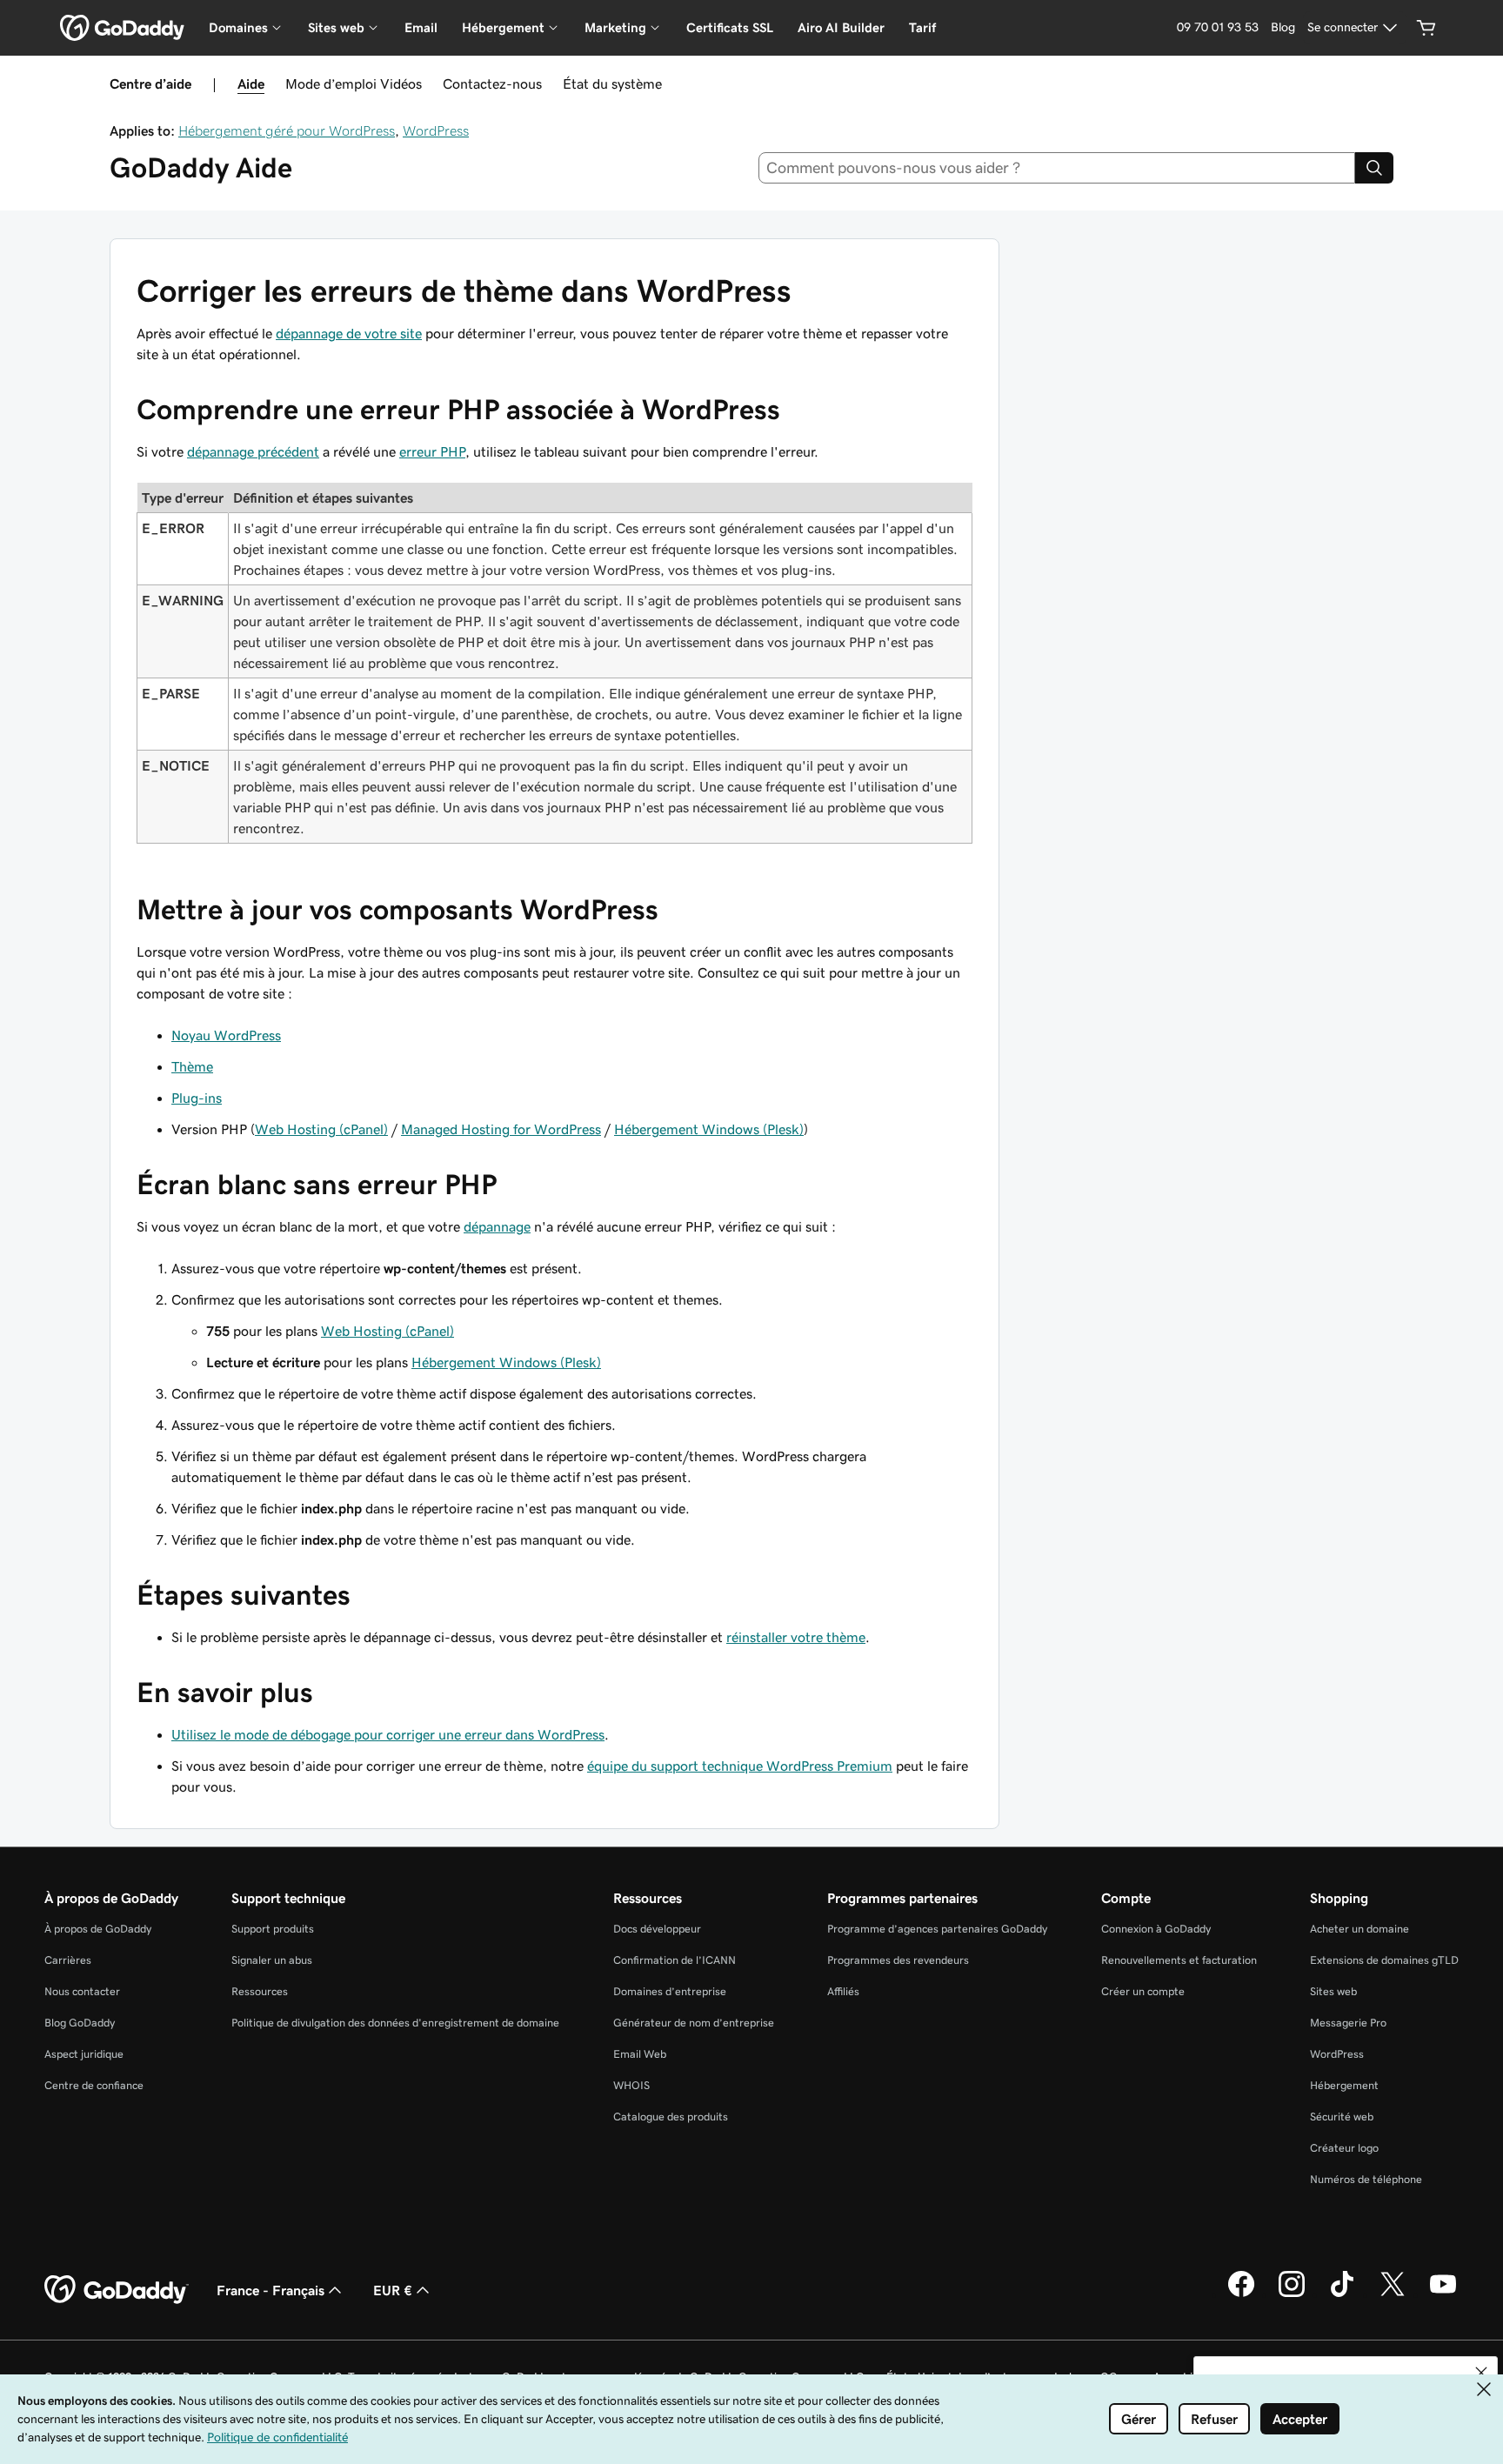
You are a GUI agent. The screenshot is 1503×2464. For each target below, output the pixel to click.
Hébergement (1344, 2085)
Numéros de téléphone (1366, 2179)
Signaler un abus (272, 1960)
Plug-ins (197, 1098)
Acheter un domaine (1359, 1929)
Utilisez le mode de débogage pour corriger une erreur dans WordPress (388, 1734)
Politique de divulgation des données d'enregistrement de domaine (395, 2023)
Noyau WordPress (226, 1035)
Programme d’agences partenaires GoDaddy (937, 1929)
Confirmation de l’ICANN (675, 1960)
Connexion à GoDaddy (1156, 1929)
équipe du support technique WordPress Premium (740, 1766)
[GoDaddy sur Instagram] (1292, 2294)
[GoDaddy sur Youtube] (1443, 2294)
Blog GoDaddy (80, 2023)
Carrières (68, 1960)
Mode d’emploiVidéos (354, 83)
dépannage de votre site (349, 333)
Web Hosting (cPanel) (321, 1129)
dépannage (497, 1226)
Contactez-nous (492, 83)
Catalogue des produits (671, 2117)
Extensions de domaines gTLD (1384, 1960)
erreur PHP (432, 451)
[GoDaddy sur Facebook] (1241, 2294)
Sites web (1333, 1991)
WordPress (436, 130)
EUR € (393, 2290)
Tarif (922, 27)
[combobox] (1057, 168)
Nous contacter (82, 1991)
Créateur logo (1344, 2148)
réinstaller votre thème (796, 1637)
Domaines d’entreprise (670, 1991)
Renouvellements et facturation (1179, 1960)
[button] (1481, 2373)
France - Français (271, 2290)
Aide (251, 83)
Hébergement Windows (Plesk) (709, 1129)
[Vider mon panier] (1426, 28)
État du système (612, 83)
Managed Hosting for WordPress (501, 1129)
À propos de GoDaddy (98, 1929)
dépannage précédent (253, 451)
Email (421, 27)
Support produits (273, 1929)
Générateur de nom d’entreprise (694, 2023)
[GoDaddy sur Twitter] (1393, 2294)
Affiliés (843, 1991)
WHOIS (631, 2085)
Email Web (640, 2054)
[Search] (1374, 168)
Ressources (260, 1991)
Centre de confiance (94, 2085)
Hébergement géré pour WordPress (287, 130)
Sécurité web (1342, 2117)
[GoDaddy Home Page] (117, 2290)
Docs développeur (657, 1929)
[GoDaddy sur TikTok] (1342, 2294)
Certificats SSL (730, 27)
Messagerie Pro (1348, 2023)
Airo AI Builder (841, 27)
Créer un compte (1143, 1991)
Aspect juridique (84, 2054)
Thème (192, 1066)
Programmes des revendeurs (898, 1960)
